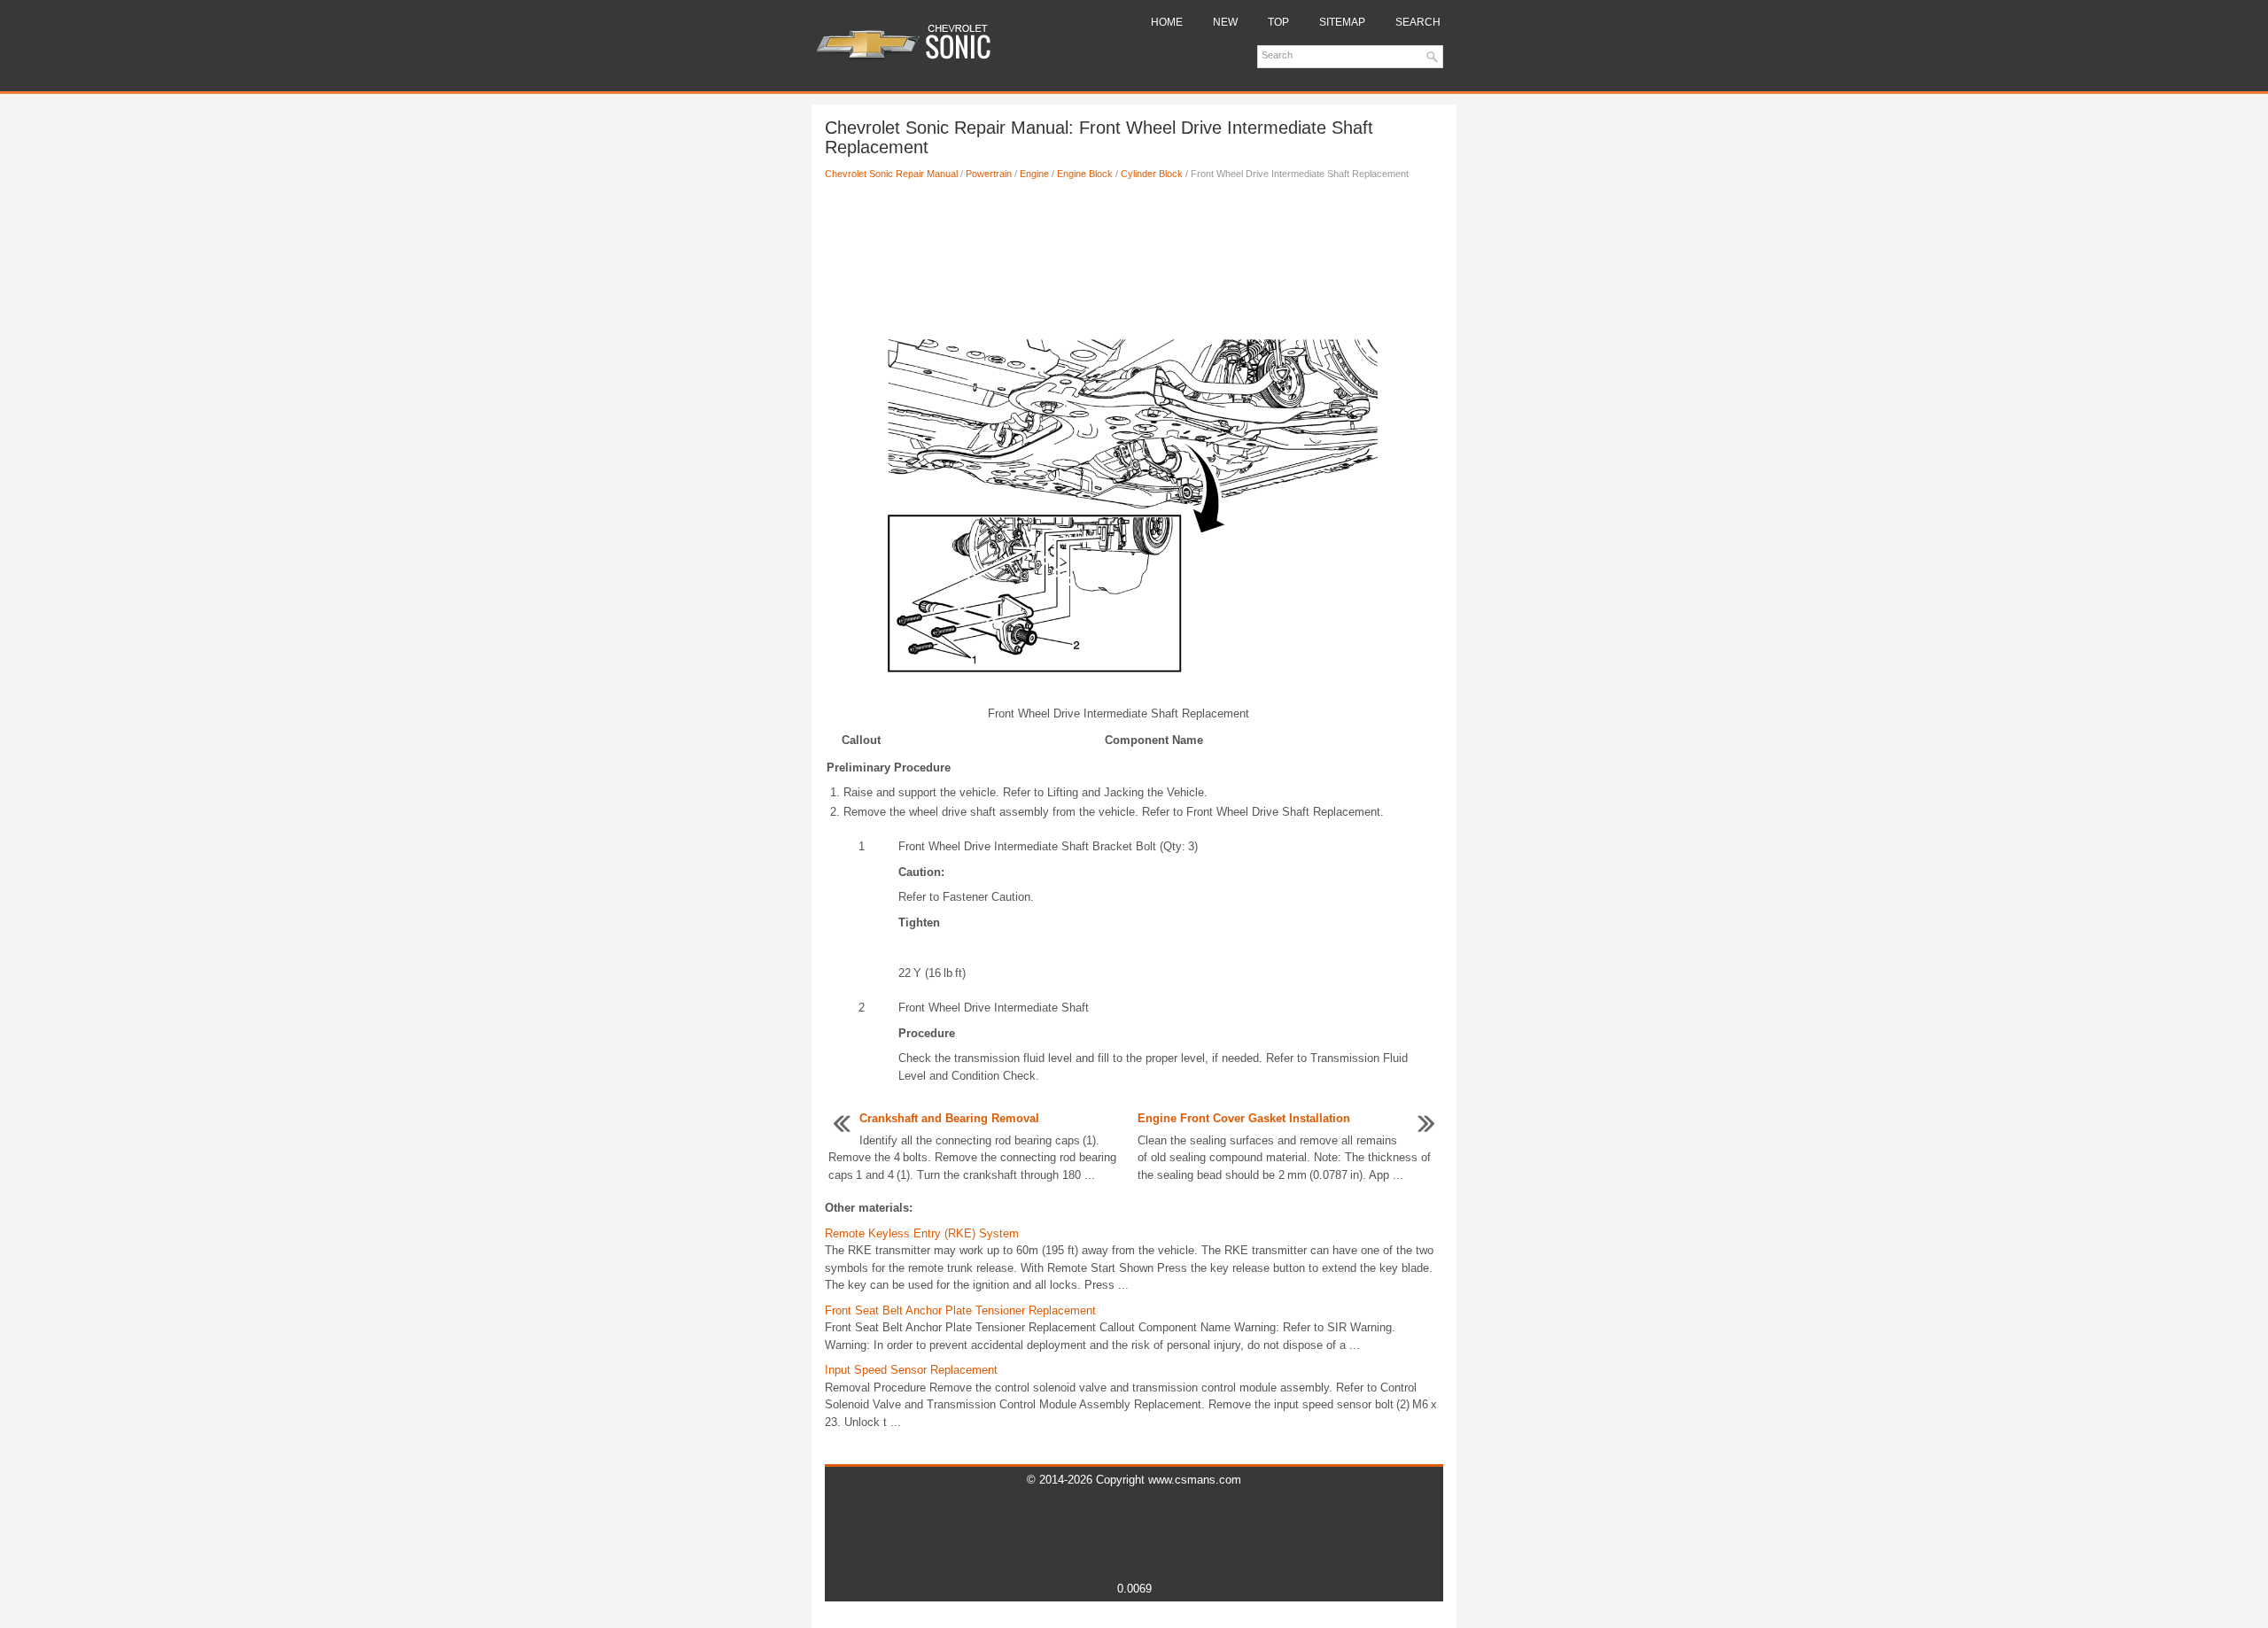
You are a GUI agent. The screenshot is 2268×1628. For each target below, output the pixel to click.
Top (1278, 22)
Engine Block (1085, 174)
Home (1167, 22)
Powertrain (989, 174)
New (1225, 22)
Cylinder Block (1152, 174)
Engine (1034, 174)
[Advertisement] (1134, 252)
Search (1418, 22)
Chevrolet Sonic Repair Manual (891, 174)
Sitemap (1342, 22)
